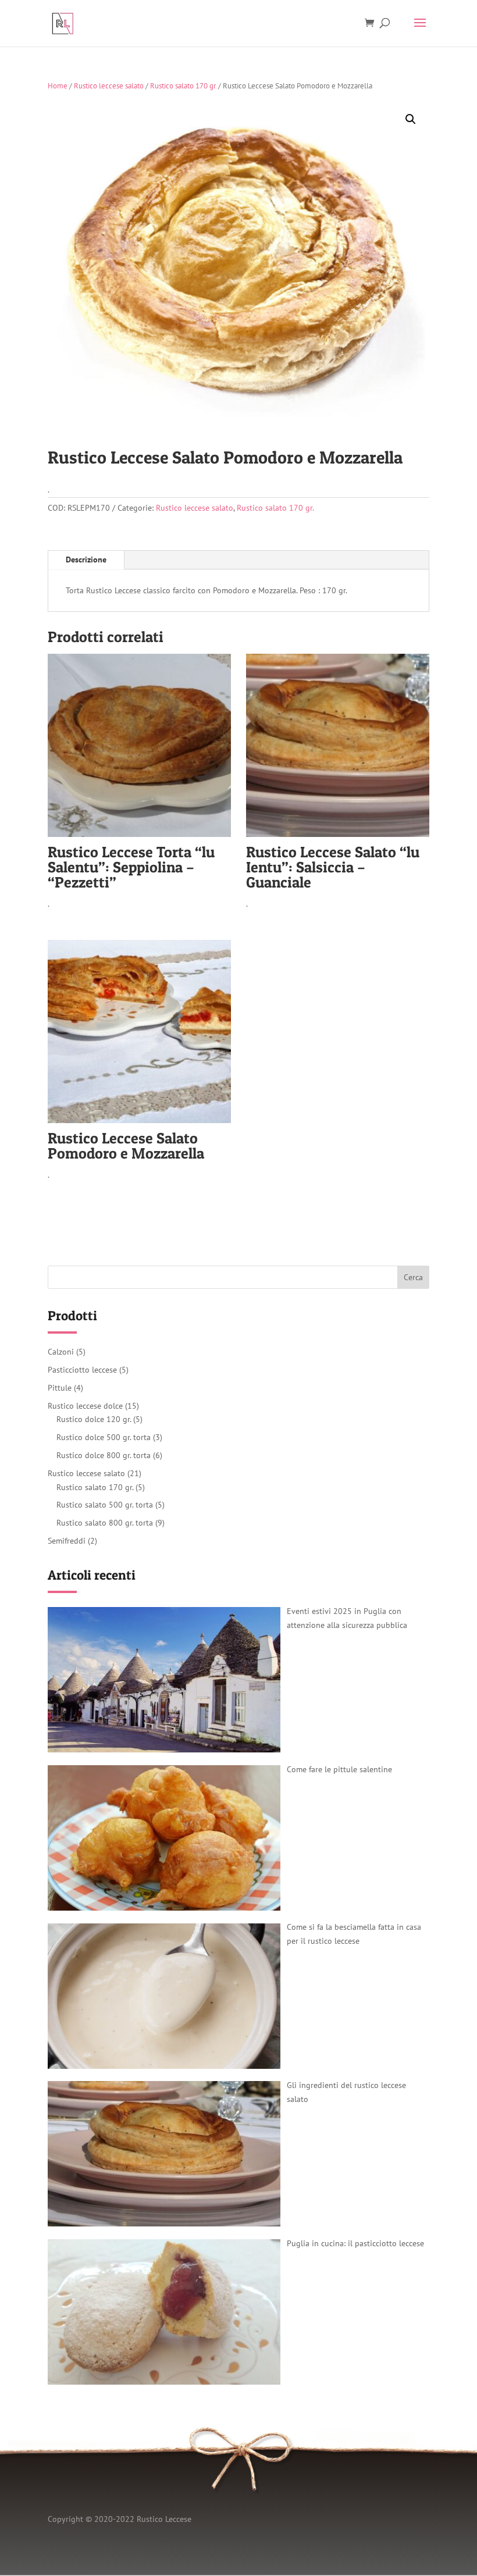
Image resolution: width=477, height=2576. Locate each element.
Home (58, 86)
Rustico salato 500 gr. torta (105, 1505)
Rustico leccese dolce (85, 1406)
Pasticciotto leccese (82, 1370)
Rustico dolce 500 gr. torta (104, 1437)
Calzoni (61, 1352)
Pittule (60, 1388)
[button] (411, 119)
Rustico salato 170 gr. (183, 86)
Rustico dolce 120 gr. (94, 1419)
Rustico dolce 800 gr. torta (104, 1455)
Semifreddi (67, 1541)
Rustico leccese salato (109, 86)
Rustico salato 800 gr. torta (105, 1523)
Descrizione (86, 560)
